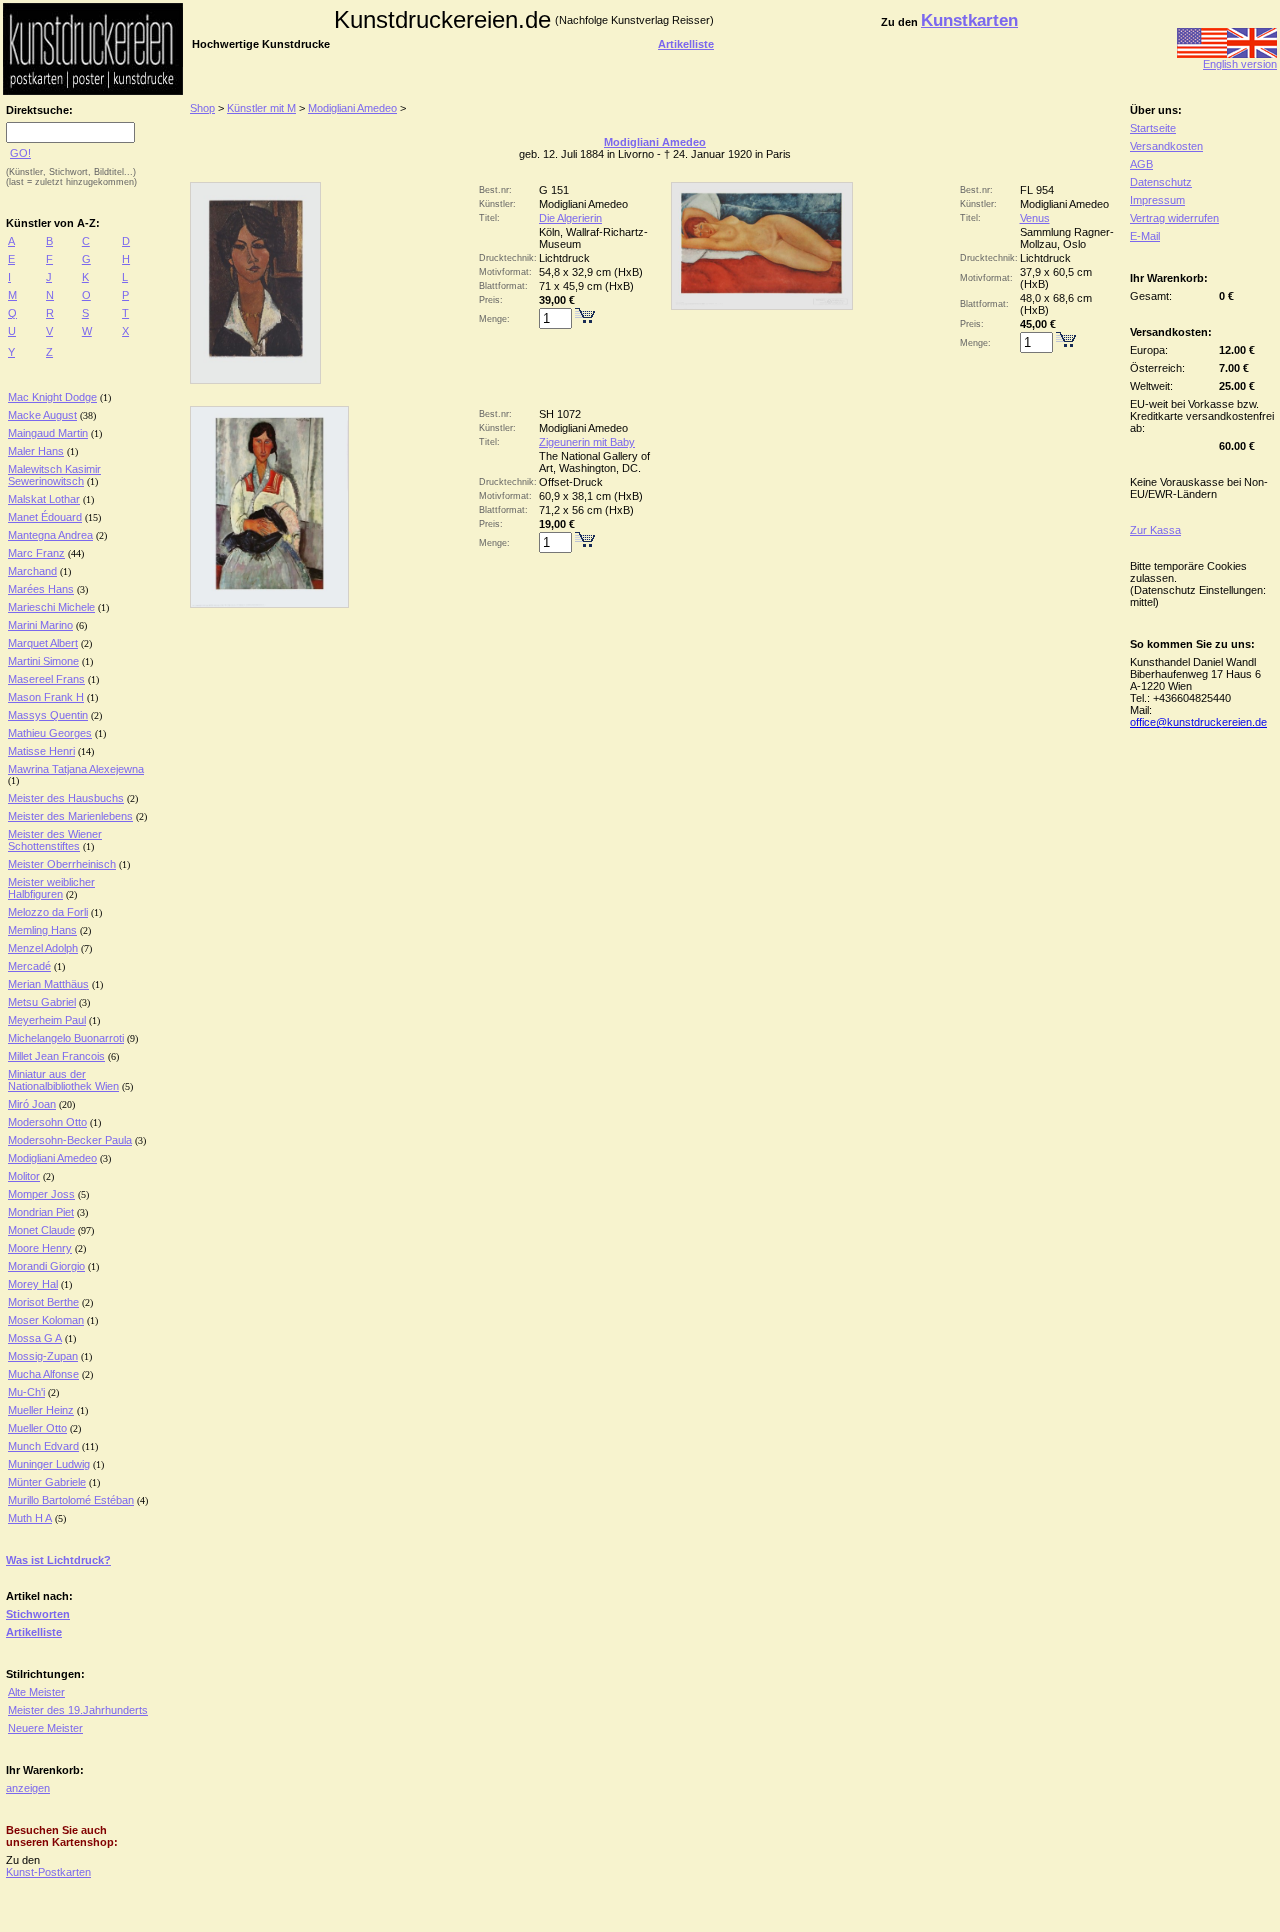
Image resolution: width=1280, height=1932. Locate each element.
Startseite (1153, 128)
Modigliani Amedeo (52, 1158)
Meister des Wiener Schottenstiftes (55, 840)
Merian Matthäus (48, 984)
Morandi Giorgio (46, 1266)
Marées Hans (41, 589)
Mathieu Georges (50, 733)
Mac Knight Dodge (52, 397)
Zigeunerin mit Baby (587, 442)
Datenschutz (1161, 182)
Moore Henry (40, 1248)
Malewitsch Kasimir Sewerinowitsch (54, 475)
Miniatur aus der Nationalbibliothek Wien (63, 1080)
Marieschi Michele (51, 607)
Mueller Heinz (41, 1410)
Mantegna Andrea (50, 535)
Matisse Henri (41, 751)
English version (1240, 64)
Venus (1035, 218)
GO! (20, 153)
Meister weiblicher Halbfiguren (51, 888)
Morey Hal (33, 1284)
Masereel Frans (46, 679)
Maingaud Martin (48, 433)
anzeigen (28, 1788)
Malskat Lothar (44, 499)
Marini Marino (40, 625)
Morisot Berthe (43, 1302)
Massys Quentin (48, 715)
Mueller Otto (37, 1428)
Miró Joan (32, 1104)
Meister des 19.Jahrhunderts (78, 1710)
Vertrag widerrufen (1174, 218)
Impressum (1157, 200)
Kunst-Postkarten (48, 1872)
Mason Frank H (46, 697)
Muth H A (30, 1518)
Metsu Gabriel (42, 1002)
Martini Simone (43, 661)
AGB (1141, 164)
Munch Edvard (43, 1446)
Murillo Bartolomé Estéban (71, 1500)
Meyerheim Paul (47, 1020)
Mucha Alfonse (43, 1374)
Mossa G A (35, 1338)
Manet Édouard (45, 517)
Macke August (42, 415)
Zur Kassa (1155, 530)
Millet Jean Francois (56, 1056)
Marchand (32, 571)
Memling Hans (42, 930)
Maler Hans (36, 451)
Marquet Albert (43, 643)
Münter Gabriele (47, 1482)
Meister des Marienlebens (70, 816)
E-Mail (1145, 236)
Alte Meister (36, 1692)
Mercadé (29, 966)
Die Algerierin (570, 218)
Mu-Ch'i (26, 1392)
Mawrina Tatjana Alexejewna (76, 769)
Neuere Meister (45, 1728)
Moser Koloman (46, 1320)
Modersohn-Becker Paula (70, 1140)
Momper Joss (41, 1194)
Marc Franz (36, 553)
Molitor (24, 1176)
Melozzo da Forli (48, 912)
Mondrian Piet (41, 1212)
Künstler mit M (261, 108)
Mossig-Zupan (43, 1356)
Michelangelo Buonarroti (66, 1038)
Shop (202, 108)
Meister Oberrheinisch (62, 864)
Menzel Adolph (43, 948)
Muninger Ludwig (49, 1464)
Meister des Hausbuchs (66, 798)
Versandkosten (1166, 146)
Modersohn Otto (47, 1122)
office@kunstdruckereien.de (1198, 722)
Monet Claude (41, 1230)
